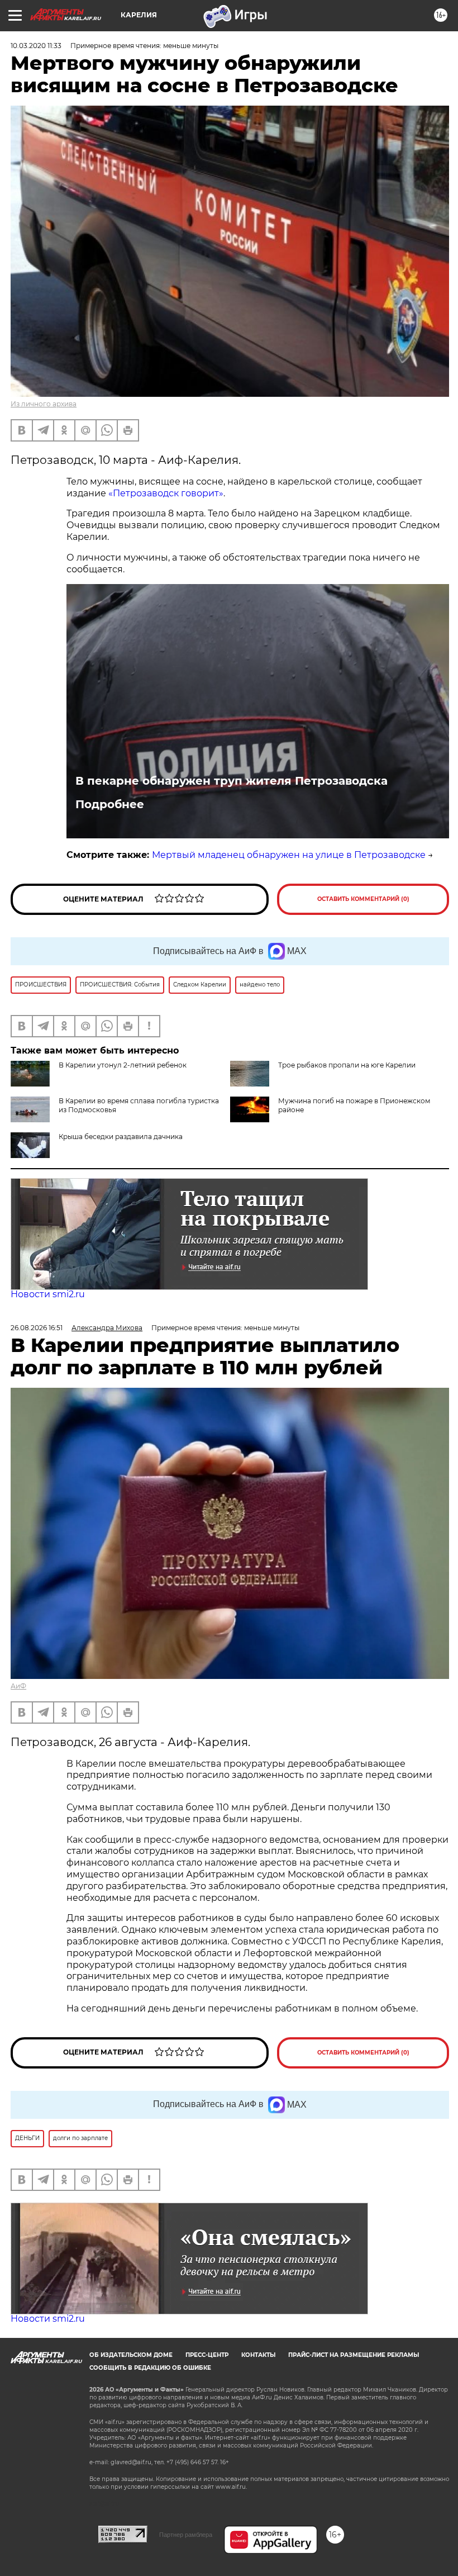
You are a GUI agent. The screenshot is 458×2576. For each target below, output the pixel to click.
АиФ (18, 1686)
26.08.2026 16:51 (37, 1328)
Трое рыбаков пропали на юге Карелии (347, 1065)
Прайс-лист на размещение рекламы (354, 2355)
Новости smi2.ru (48, 1294)
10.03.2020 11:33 (36, 46)
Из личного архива (44, 404)
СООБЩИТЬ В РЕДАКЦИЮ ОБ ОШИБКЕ (150, 2368)
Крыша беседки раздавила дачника (121, 1137)
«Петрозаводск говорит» (166, 493)
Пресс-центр (207, 2355)
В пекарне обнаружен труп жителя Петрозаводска (232, 781)
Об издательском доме (131, 2355)
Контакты (258, 2355)
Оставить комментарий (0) (363, 899)
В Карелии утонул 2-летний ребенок (123, 1065)
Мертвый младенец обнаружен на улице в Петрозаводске (289, 855)
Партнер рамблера (186, 2535)
